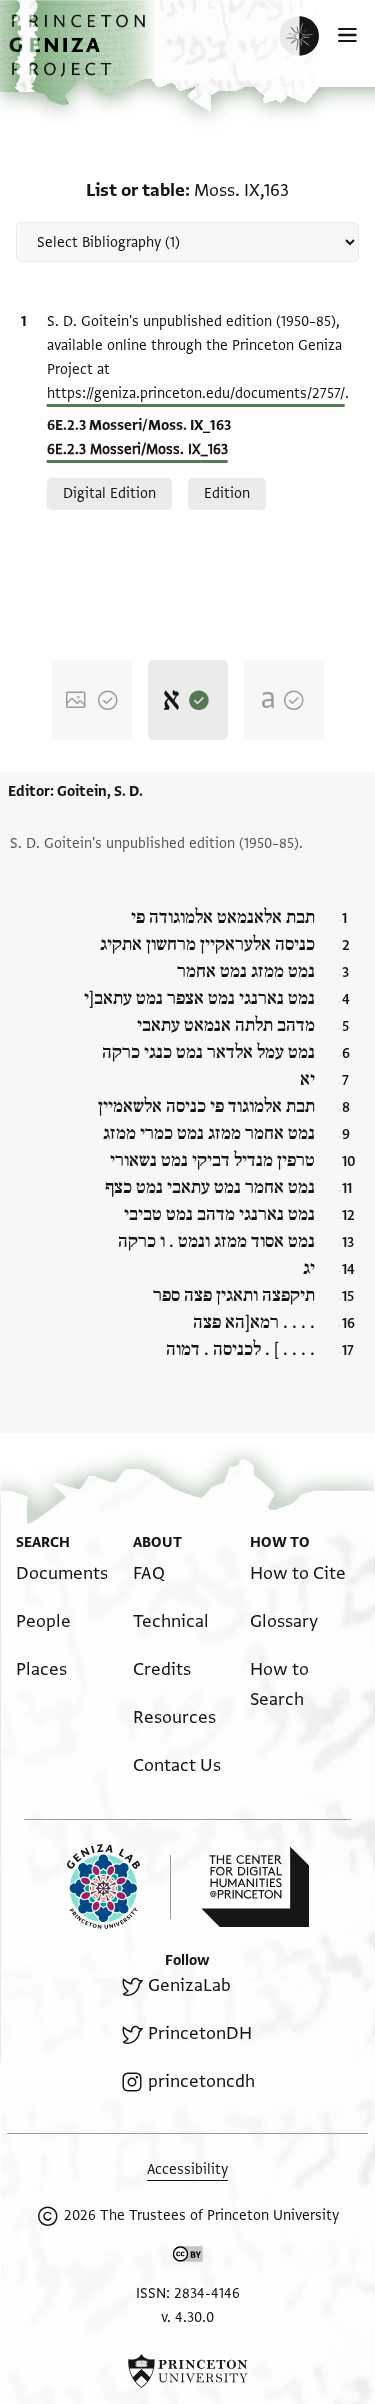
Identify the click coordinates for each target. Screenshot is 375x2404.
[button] (80, 55)
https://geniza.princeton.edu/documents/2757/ (196, 393)
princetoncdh (201, 2081)
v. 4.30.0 (187, 2317)
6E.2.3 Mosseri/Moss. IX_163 (137, 449)
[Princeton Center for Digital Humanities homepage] (255, 1887)
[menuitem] (62, 1573)
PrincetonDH (199, 2033)
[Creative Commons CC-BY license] (188, 2258)
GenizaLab (189, 1985)
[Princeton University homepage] (187, 2371)
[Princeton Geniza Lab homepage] (119, 1886)
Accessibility (187, 2169)
